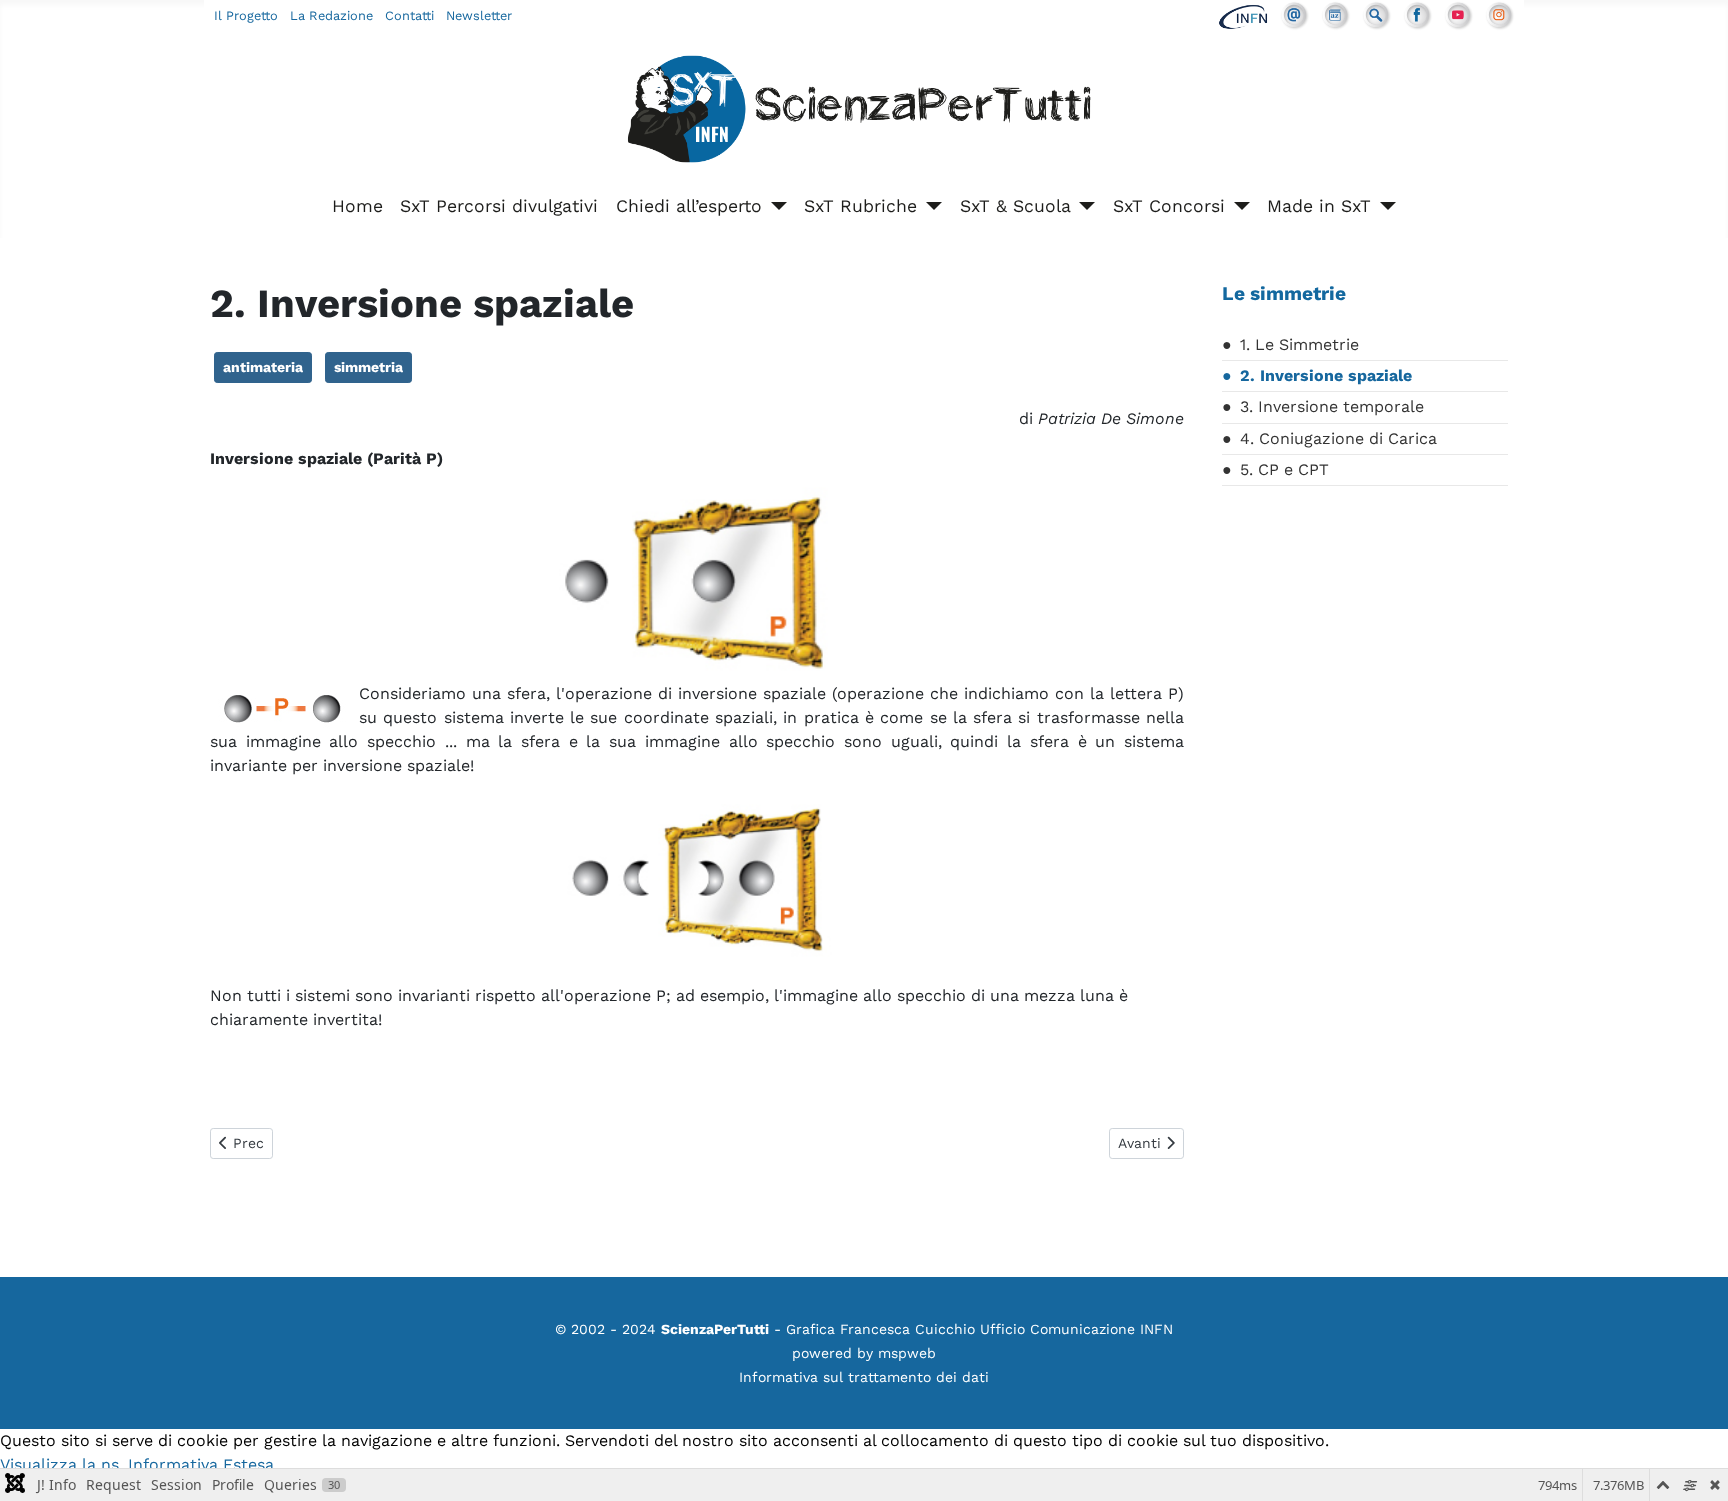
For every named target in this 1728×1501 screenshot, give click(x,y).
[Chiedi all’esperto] (774, 206)
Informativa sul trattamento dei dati (864, 1377)
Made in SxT (1319, 206)
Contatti (409, 15)
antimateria (263, 367)
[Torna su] (1693, 1464)
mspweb (907, 1353)
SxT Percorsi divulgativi (499, 206)
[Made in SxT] (1383, 206)
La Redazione (331, 15)
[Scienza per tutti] (864, 112)
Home (357, 206)
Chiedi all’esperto (689, 206)
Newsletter (479, 15)
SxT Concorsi (1169, 206)
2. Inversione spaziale (1326, 375)
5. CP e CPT (1284, 469)
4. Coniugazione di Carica (1338, 438)
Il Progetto (246, 15)
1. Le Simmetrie (1299, 344)
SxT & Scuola (1015, 206)
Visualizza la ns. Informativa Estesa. (139, 1464)
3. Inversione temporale (1332, 406)
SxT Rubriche (860, 206)
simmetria (368, 367)
